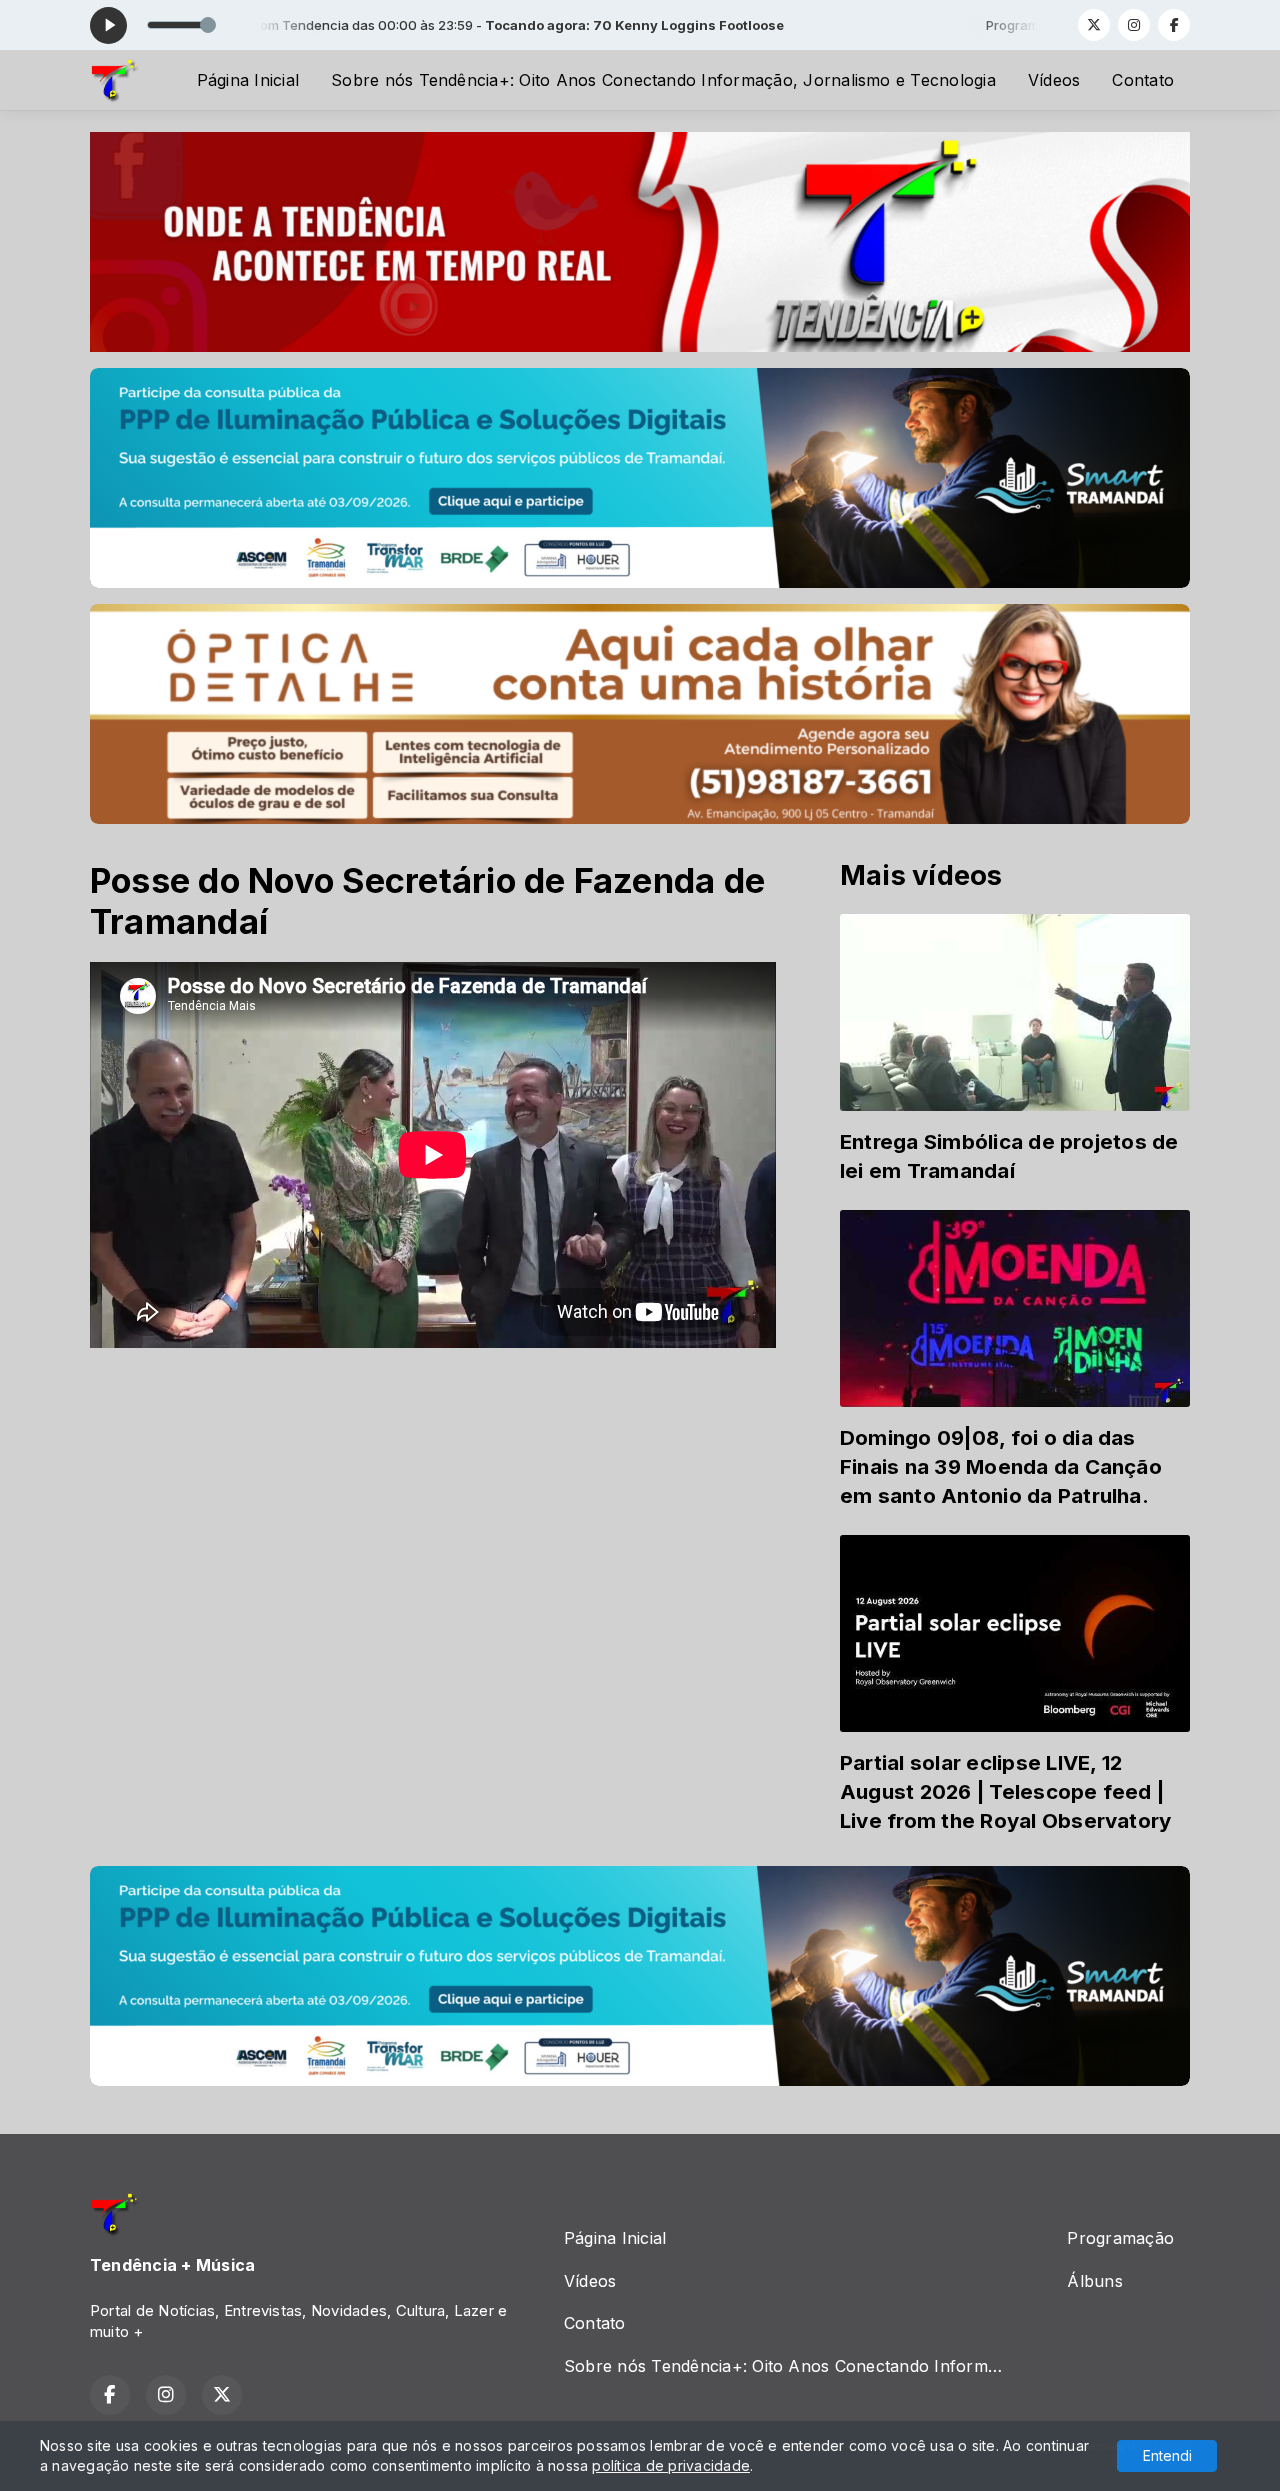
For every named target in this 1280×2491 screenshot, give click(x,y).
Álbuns (1094, 2281)
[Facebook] (1174, 25)
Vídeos (1054, 80)
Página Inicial (248, 80)
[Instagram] (1134, 25)
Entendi (1167, 2455)
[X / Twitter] (1094, 25)
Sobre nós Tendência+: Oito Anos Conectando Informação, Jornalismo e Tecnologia (663, 80)
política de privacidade (671, 2465)
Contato (1143, 80)
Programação (1120, 2238)
